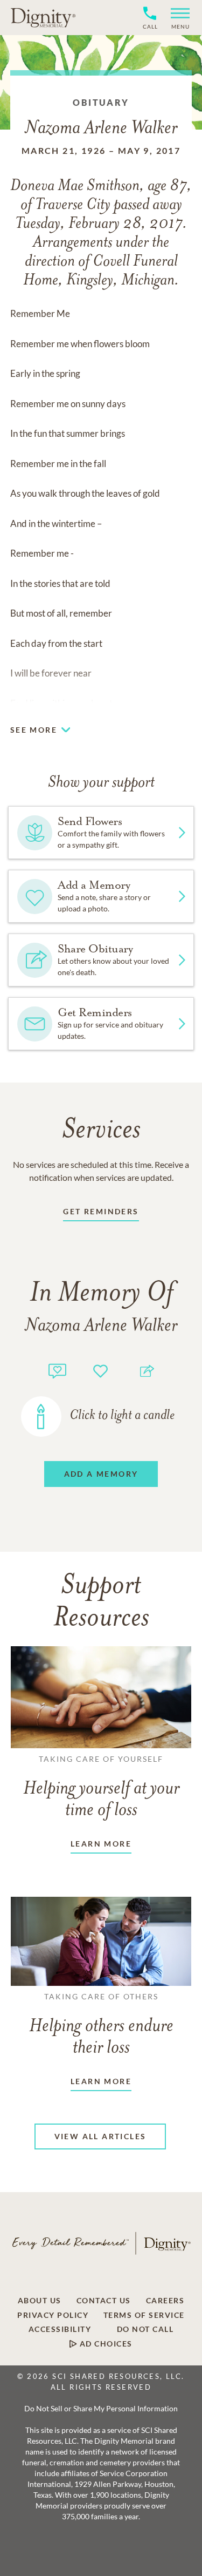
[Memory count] (57, 1370)
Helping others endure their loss (101, 2025)
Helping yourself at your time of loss (101, 1787)
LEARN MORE (101, 1844)
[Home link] (43, 17)
